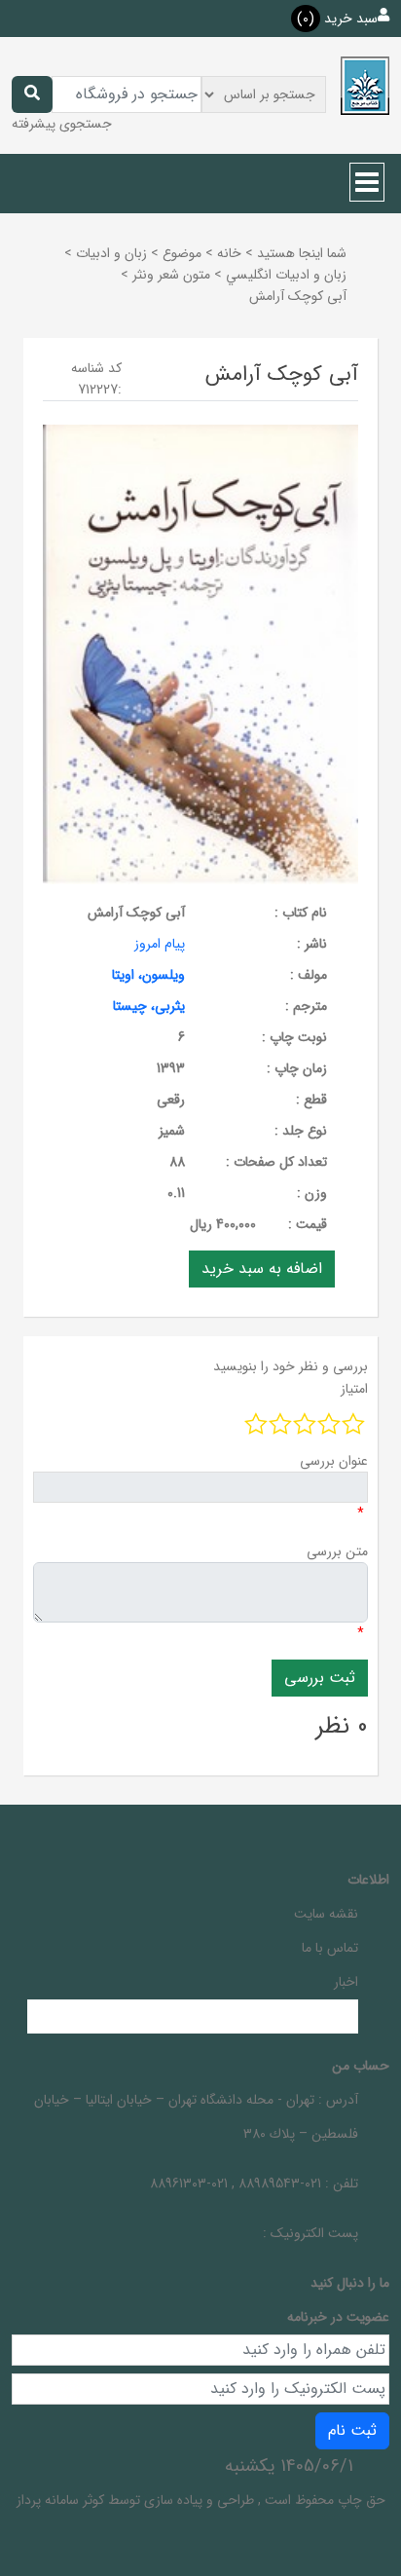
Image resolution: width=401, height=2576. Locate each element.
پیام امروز (160, 944)
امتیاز (354, 1389)
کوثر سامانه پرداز (60, 2500)
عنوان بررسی (334, 1461)
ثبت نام (352, 2430)
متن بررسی (337, 1551)
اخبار (346, 1982)
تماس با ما (330, 1948)
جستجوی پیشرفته (62, 124)
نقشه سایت (326, 1914)
